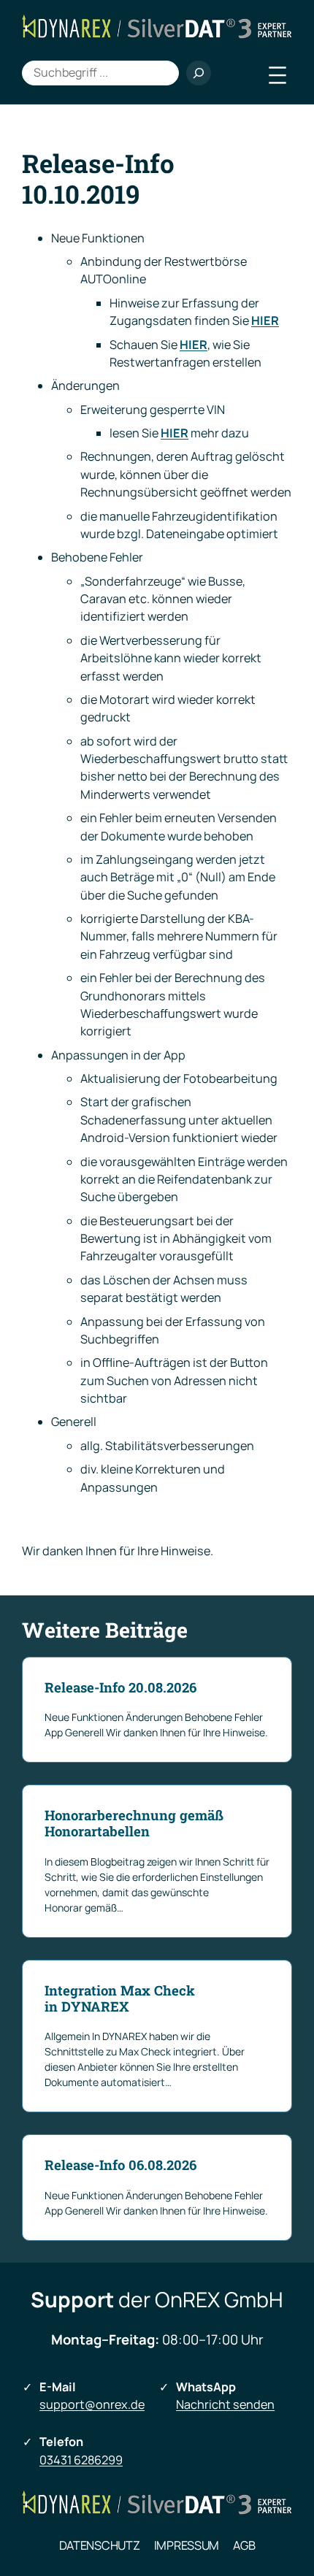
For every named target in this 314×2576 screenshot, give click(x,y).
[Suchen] (199, 73)
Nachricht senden (225, 2404)
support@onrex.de (92, 2404)
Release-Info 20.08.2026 (120, 1687)
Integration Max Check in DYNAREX (120, 1998)
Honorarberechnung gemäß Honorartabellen (134, 1823)
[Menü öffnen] (277, 75)
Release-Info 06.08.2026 (120, 2165)
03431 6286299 (81, 2460)
